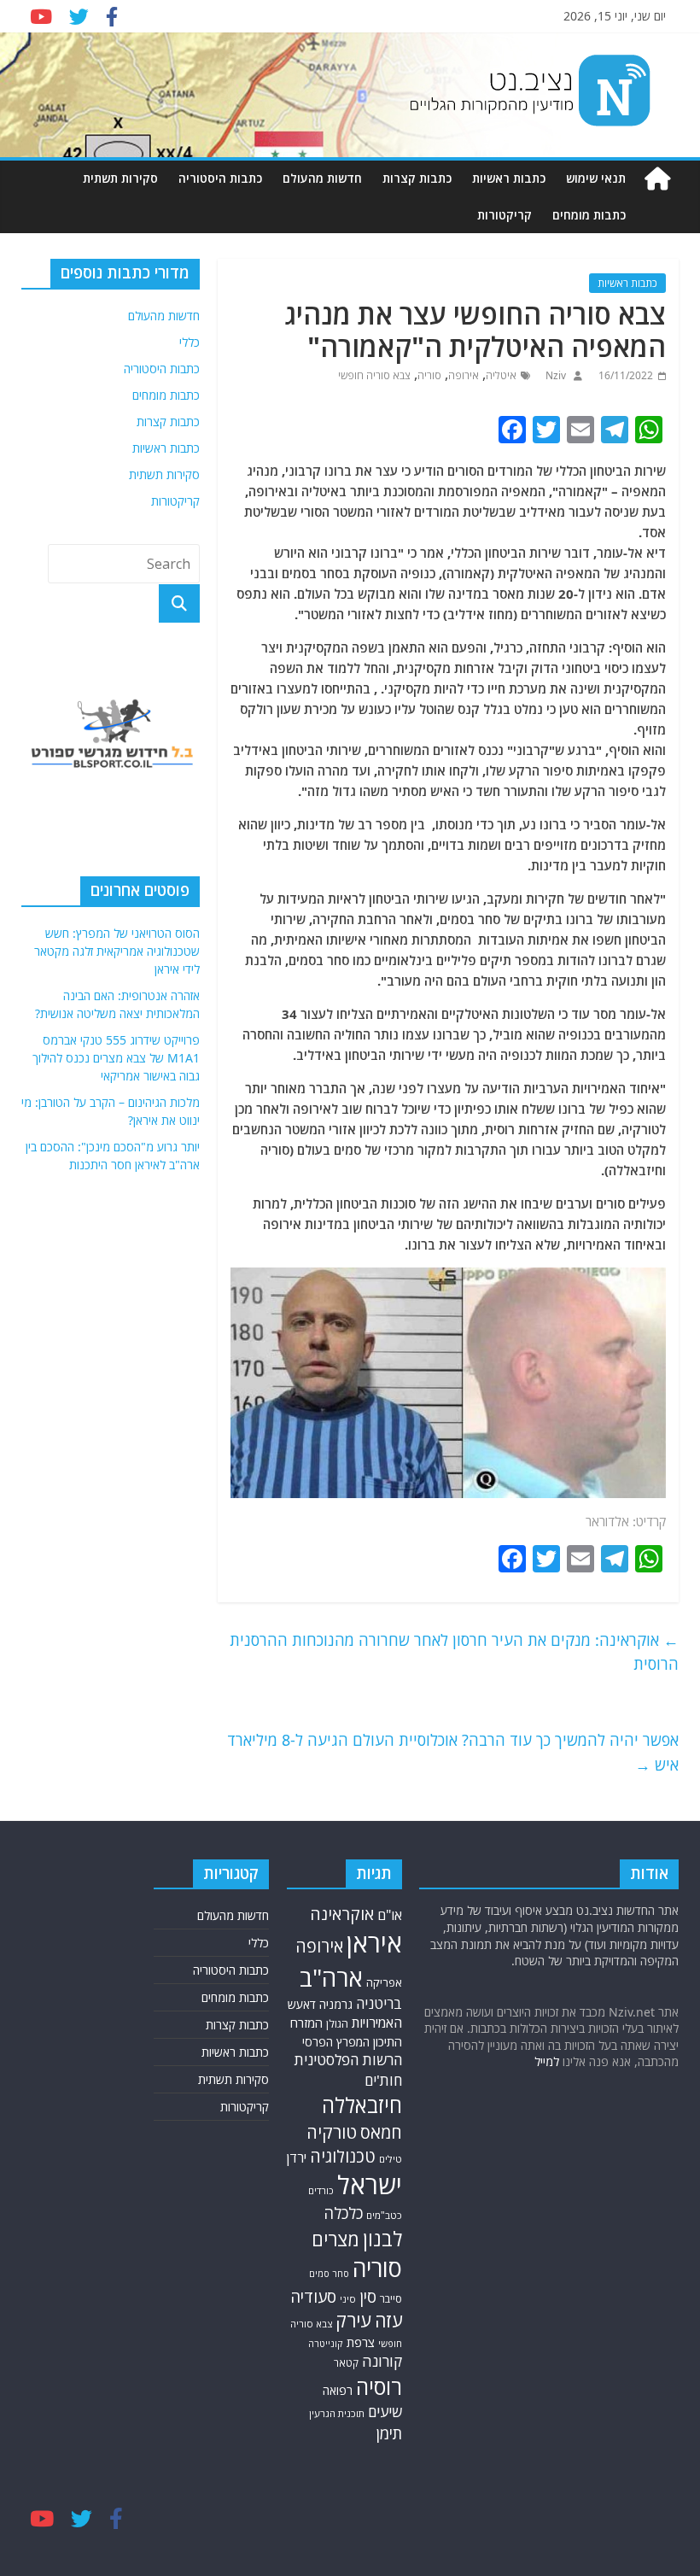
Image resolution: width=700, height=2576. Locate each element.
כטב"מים (384, 2215)
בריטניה (379, 2003)
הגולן (337, 2024)
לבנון (382, 2239)
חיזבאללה (362, 2105)
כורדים (321, 2190)
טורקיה (332, 2132)
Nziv (554, 375)
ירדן (297, 2157)
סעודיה (313, 2297)
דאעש (302, 2004)
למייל (547, 2061)
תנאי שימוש (596, 178)
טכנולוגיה (343, 2156)
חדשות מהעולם (322, 178)
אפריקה (384, 1982)
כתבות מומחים (589, 215)
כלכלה (343, 2213)
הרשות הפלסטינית (348, 2060)
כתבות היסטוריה (220, 178)
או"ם (390, 1915)
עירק (353, 2320)
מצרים (335, 2239)
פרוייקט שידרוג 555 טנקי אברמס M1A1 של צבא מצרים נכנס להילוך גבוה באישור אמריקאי (116, 1058)
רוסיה (379, 2386)
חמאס (381, 2132)
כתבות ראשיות (509, 178)
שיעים (385, 2412)
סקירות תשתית (120, 178)
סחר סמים (329, 2274)
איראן (374, 1943)
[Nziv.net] (657, 179)
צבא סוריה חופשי (374, 375)
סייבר (391, 2299)
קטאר (346, 2363)
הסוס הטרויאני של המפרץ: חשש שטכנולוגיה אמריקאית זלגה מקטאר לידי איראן (117, 951)
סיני (348, 2299)
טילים (391, 2159)
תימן (389, 2433)
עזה (388, 2320)
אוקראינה (342, 1914)
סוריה (429, 375)
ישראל (370, 2185)
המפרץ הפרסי (336, 2042)
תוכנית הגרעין (337, 2413)
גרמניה (336, 2004)
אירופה (464, 375)
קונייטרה (326, 2343)
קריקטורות (505, 215)
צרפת (361, 2342)
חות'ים (383, 2080)
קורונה (382, 2361)
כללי (190, 342)
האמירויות (377, 2023)
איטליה (501, 375)
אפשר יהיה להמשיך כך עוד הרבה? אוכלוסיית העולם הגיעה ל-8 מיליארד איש (453, 1752)
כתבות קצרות (417, 178)
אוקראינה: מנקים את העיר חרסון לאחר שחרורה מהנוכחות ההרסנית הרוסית (454, 1652)
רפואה (338, 2390)
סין (368, 2296)
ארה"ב (331, 1977)
